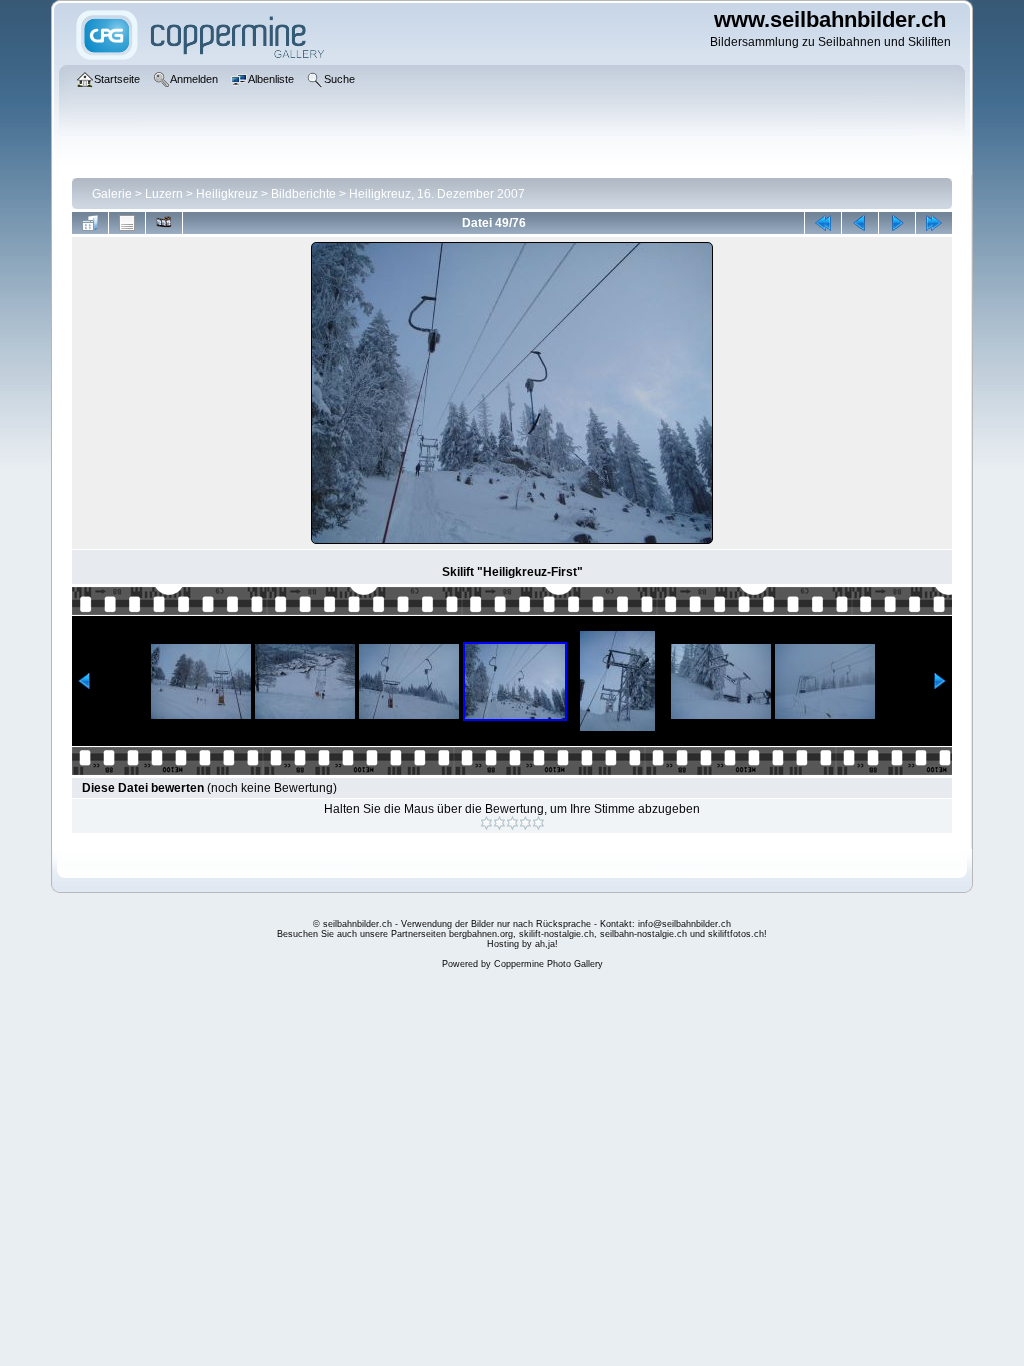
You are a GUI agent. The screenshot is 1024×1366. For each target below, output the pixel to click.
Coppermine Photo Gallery (548, 964)
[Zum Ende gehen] (934, 223)
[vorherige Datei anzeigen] (860, 223)
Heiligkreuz (227, 194)
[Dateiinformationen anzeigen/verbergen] (127, 223)
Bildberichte (303, 194)
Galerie (112, 194)
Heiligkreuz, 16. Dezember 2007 (437, 194)
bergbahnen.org (481, 934)
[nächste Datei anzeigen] (897, 223)
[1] (486, 823)
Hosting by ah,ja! (522, 944)
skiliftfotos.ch (736, 934)
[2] (499, 823)
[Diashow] (164, 223)
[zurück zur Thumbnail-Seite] (90, 223)
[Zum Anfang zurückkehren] (823, 223)
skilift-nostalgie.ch (556, 934)
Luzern (164, 194)
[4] (525, 823)
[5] (538, 823)
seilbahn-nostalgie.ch (643, 934)
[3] (512, 823)
